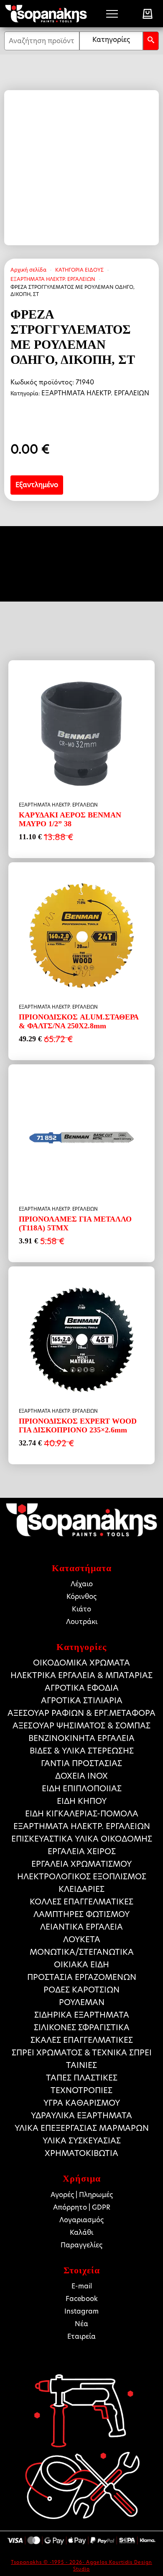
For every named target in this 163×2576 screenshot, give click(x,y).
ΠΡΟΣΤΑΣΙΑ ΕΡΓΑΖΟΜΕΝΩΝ (82, 1977)
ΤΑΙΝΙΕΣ (81, 2065)
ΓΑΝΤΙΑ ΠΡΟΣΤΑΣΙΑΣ (81, 1763)
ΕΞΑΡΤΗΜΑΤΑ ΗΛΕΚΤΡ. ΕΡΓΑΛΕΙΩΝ (53, 279)
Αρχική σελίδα (28, 270)
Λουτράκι (82, 1622)
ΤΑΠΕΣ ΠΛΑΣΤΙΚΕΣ (82, 2078)
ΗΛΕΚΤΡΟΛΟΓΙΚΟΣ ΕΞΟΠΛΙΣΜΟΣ (82, 1877)
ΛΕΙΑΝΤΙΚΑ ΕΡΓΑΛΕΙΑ (81, 1927)
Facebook (82, 2299)
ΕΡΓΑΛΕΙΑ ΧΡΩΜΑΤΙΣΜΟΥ (81, 1864)
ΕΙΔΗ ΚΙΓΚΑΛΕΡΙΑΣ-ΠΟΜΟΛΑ (82, 1814)
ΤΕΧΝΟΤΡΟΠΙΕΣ (81, 2090)
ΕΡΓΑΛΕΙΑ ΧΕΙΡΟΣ (82, 1851)
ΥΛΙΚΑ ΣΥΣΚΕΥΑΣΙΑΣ (82, 2141)
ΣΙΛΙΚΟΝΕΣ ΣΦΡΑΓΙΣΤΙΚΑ (82, 2027)
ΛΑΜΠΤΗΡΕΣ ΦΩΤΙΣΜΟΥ (81, 1914)
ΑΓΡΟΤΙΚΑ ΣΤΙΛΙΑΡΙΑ (82, 1700)
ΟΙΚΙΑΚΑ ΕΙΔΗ (81, 1965)
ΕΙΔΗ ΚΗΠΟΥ (82, 1801)
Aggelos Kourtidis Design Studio (113, 2565)
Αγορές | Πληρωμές (82, 2195)
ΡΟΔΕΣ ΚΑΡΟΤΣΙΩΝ (81, 1990)
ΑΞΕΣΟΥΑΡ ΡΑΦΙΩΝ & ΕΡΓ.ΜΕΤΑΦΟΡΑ (81, 1713)
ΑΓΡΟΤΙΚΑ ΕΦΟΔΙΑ (82, 1688)
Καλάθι (81, 2232)
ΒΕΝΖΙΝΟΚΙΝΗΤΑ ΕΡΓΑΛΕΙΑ (81, 1738)
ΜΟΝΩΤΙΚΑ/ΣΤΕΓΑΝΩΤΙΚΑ (82, 1952)
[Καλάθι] (148, 14)
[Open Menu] (112, 14)
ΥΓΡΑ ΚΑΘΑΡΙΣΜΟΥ (82, 2103)
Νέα (81, 2324)
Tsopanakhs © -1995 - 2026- (48, 2562)
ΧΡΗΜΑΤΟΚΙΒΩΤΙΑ (81, 2153)
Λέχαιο (82, 1584)
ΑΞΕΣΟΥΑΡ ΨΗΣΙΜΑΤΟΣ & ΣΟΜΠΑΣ (81, 1726)
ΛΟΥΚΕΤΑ (82, 1939)
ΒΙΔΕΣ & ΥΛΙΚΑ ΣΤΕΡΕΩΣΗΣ (82, 1751)
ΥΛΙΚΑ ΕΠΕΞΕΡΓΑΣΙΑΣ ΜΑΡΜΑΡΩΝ (82, 2128)
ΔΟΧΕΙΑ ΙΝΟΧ (81, 1776)
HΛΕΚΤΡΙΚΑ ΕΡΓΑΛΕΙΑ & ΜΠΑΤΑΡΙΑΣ (81, 1675)
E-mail (82, 2286)
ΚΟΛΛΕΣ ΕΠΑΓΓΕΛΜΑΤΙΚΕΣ (81, 1902)
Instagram (81, 2311)
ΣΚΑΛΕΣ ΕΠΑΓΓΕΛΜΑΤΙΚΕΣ (82, 2040)
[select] (111, 41)
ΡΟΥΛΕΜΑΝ (82, 2002)
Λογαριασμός (81, 2220)
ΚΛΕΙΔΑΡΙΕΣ (81, 1889)
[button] (151, 41)
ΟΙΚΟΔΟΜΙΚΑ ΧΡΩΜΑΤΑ (81, 1663)
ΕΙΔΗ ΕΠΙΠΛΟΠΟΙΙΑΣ (82, 1789)
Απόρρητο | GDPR (82, 2207)
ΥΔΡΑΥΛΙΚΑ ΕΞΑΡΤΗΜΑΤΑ (81, 2116)
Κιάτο (81, 1609)
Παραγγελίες (81, 2245)
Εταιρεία (81, 2336)
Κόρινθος (81, 1597)
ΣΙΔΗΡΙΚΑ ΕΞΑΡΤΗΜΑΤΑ (82, 2015)
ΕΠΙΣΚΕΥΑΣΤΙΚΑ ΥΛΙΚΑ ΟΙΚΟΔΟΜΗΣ (82, 1839)
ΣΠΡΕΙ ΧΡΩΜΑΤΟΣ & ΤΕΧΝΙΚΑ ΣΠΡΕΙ (82, 2053)
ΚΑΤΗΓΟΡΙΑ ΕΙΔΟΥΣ (79, 270)
